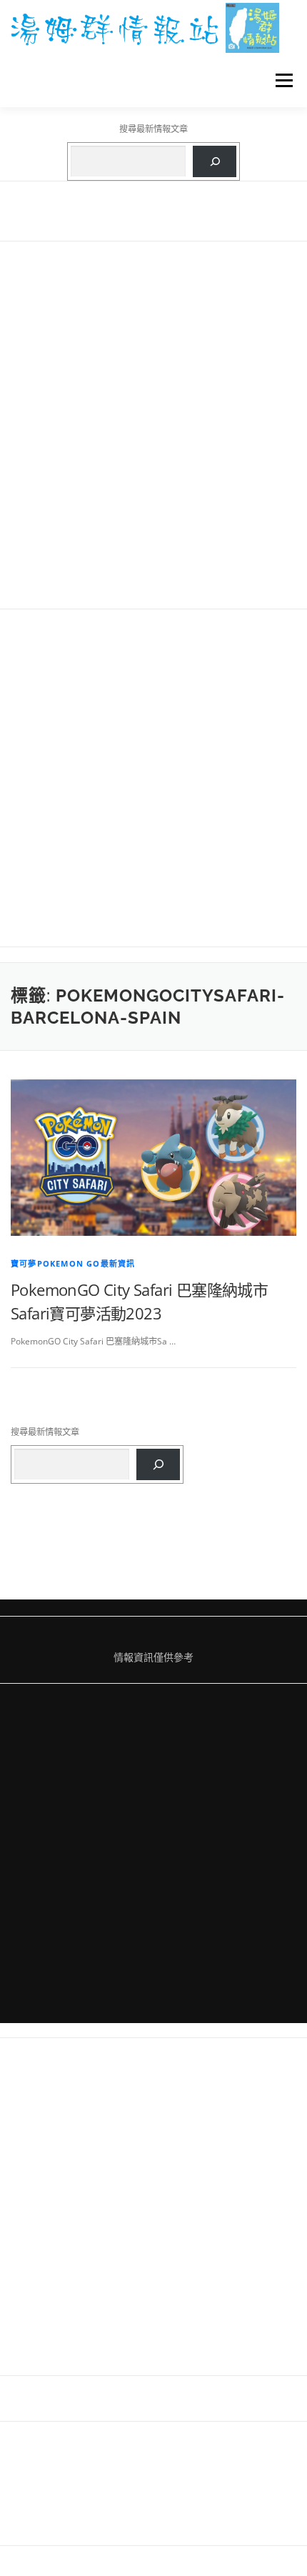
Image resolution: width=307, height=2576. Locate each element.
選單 (280, 80)
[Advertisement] (153, 425)
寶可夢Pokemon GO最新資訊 (73, 1263)
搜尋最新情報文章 (153, 129)
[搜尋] (215, 161)
